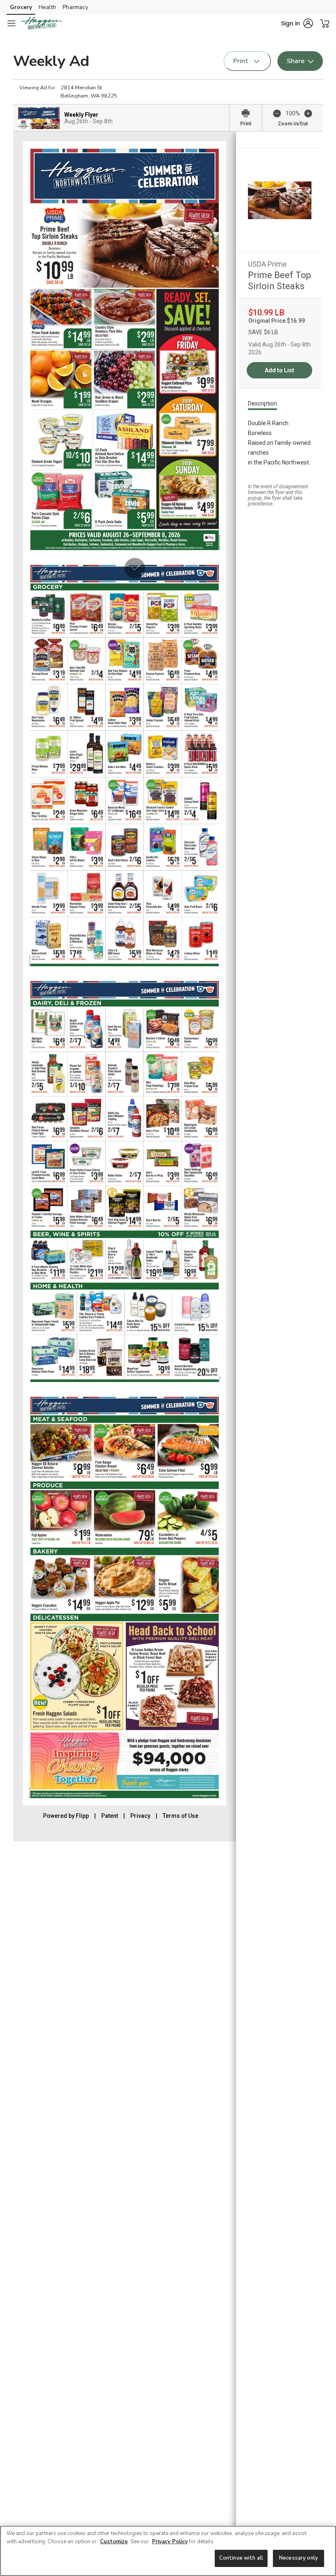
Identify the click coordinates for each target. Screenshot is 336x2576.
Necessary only (299, 2558)
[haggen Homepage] (42, 23)
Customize (114, 2542)
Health (47, 7)
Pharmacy (75, 7)
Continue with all (241, 2558)
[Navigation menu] (11, 23)
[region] (168, 2551)
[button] (297, 23)
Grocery (21, 7)
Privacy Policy (170, 2542)
